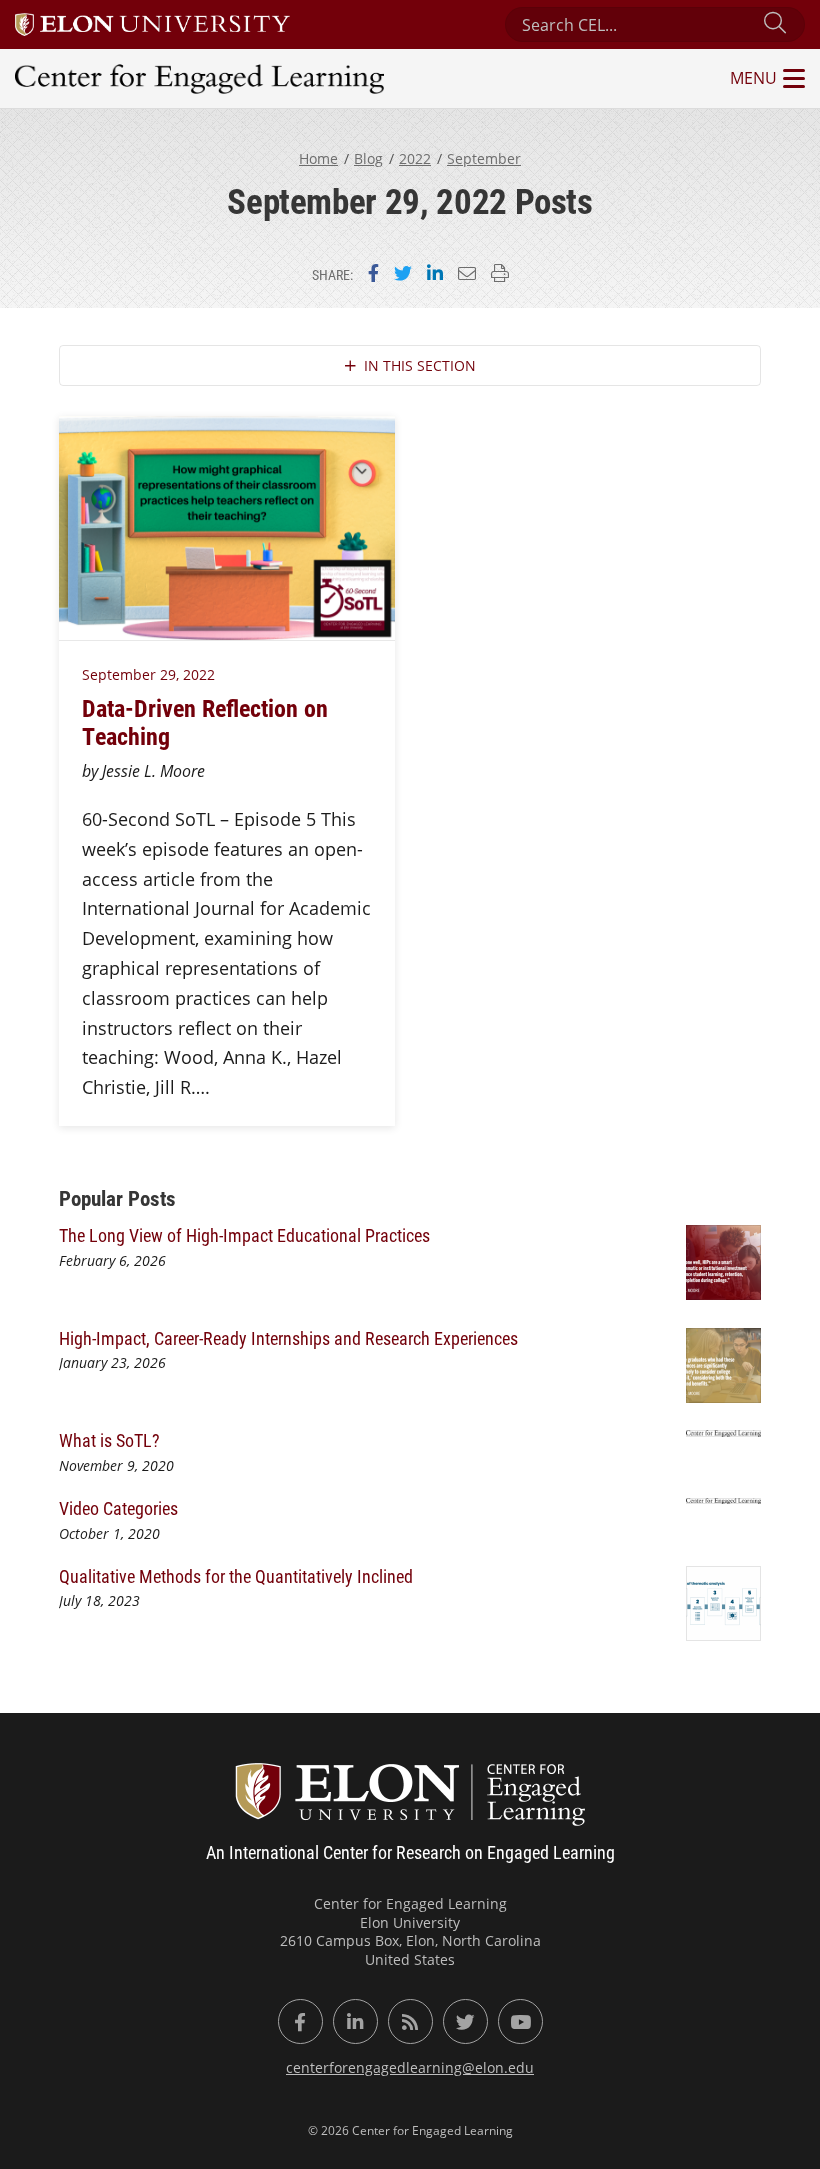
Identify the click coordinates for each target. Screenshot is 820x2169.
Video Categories (118, 1508)
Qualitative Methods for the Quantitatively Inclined (236, 1576)
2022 (415, 158)
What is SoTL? (109, 1440)
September (484, 158)
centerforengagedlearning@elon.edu (410, 2067)
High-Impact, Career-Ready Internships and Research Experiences (290, 1338)
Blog (368, 158)
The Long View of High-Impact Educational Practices (246, 1235)
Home (318, 158)
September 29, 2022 (148, 674)
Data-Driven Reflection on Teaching (205, 721)
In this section (420, 365)
